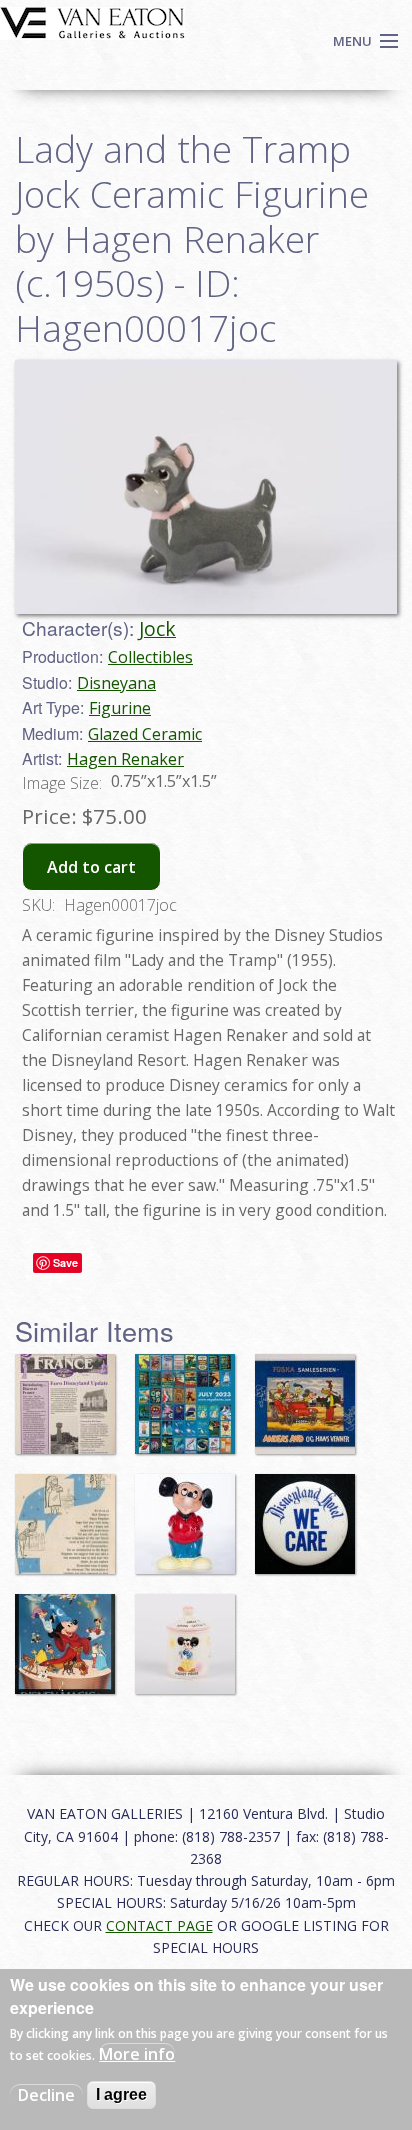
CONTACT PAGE (159, 1925)
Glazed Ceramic (145, 734)
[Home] (92, 21)
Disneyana (116, 683)
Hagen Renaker (125, 759)
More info (137, 2054)
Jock (157, 628)
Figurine (120, 708)
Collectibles (150, 657)
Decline (46, 2095)
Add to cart (91, 867)
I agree (121, 2094)
